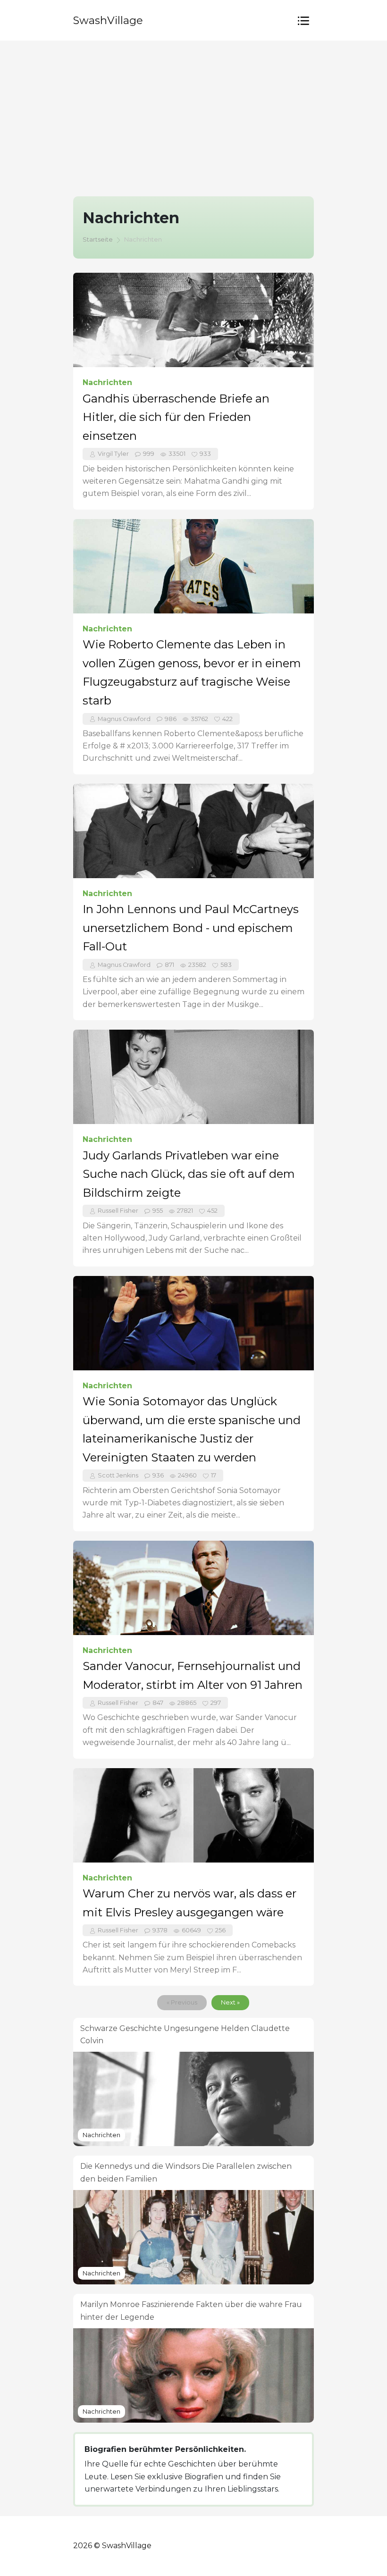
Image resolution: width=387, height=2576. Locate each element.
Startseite (98, 239)
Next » (230, 2002)
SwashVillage (108, 20)
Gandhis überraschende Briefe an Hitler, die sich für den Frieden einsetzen (176, 417)
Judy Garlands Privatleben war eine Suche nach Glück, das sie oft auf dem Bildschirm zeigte (189, 1174)
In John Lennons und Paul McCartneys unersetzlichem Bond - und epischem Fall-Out (191, 928)
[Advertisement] (193, 111)
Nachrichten (107, 382)
